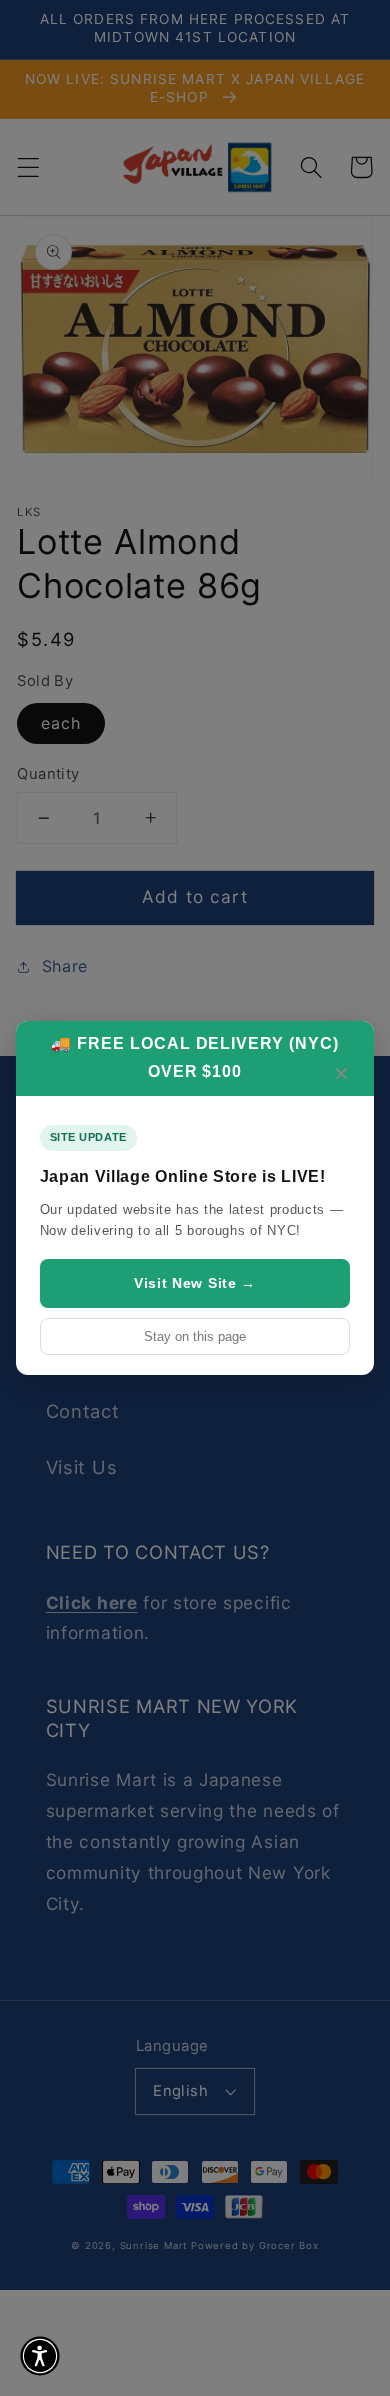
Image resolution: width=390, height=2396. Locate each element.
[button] (40, 2356)
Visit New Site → (195, 1283)
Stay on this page (195, 1336)
